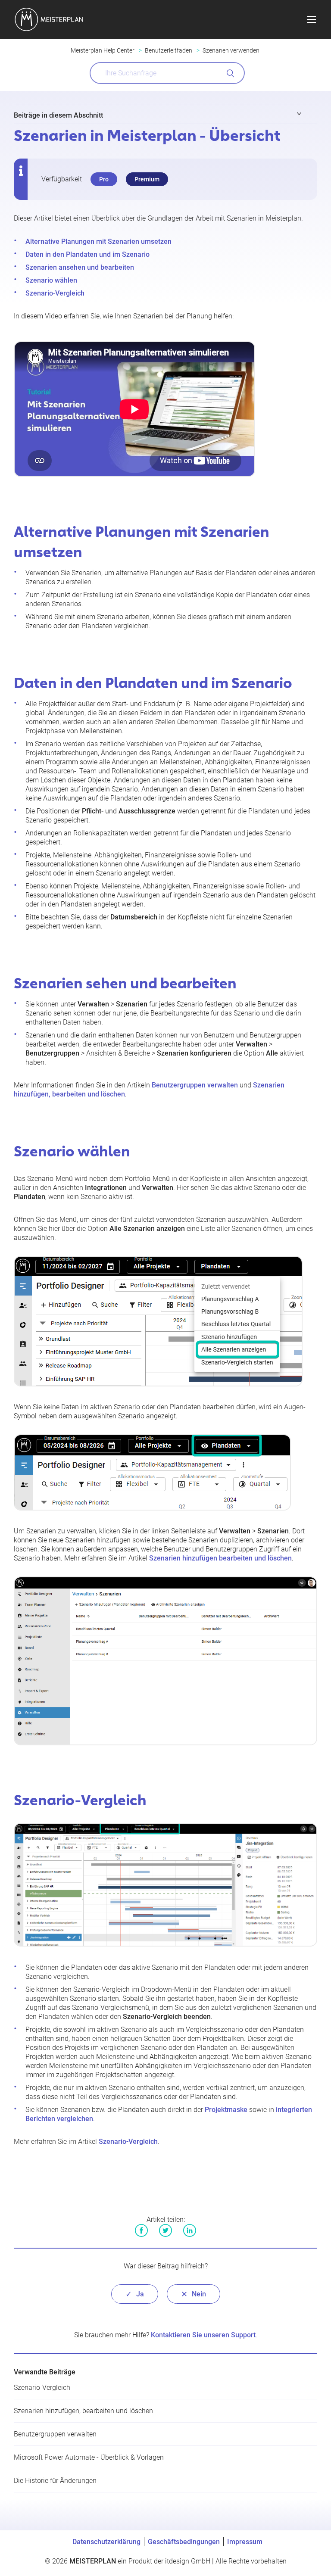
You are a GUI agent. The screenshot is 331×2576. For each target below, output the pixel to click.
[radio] (135, 2294)
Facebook (141, 2230)
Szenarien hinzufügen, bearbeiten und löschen (83, 2411)
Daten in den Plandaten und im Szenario (87, 254)
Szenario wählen (51, 280)
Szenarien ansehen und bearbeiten (80, 267)
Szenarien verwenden (231, 50)
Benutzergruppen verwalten (195, 1085)
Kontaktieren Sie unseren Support (203, 2335)
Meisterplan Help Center (103, 50)
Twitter (165, 2230)
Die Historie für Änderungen (55, 2481)
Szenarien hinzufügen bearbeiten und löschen (220, 1558)
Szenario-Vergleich (55, 293)
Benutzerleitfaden (169, 50)
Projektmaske (226, 2110)
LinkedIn (190, 2230)
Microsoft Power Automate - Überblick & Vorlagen (89, 2457)
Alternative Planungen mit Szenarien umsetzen (98, 241)
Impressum (245, 2542)
